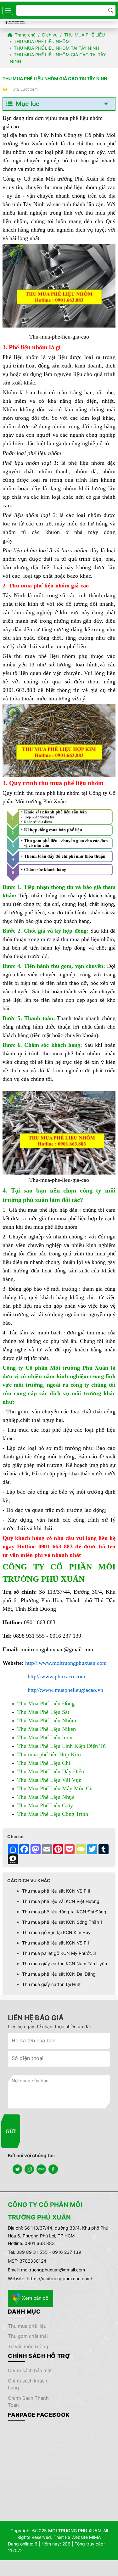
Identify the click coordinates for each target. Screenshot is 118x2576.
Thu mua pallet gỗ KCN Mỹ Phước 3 (59, 1953)
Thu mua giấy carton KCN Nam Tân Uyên (65, 1964)
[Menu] (8, 10)
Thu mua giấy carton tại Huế (51, 1984)
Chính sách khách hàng (28, 2384)
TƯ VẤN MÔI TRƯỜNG (28, 2346)
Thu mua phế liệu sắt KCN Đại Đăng (59, 1974)
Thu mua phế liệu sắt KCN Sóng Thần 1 (62, 1922)
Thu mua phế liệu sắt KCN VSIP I (56, 1943)
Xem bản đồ (35, 2298)
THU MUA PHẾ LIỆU (27, 2326)
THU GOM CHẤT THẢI (28, 2336)
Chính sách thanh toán (28, 2402)
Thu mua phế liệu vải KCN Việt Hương (61, 1901)
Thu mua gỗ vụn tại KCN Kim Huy (56, 1932)
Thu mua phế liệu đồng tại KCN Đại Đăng (64, 1912)
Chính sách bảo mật (30, 2370)
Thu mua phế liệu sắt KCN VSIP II (56, 1891)
